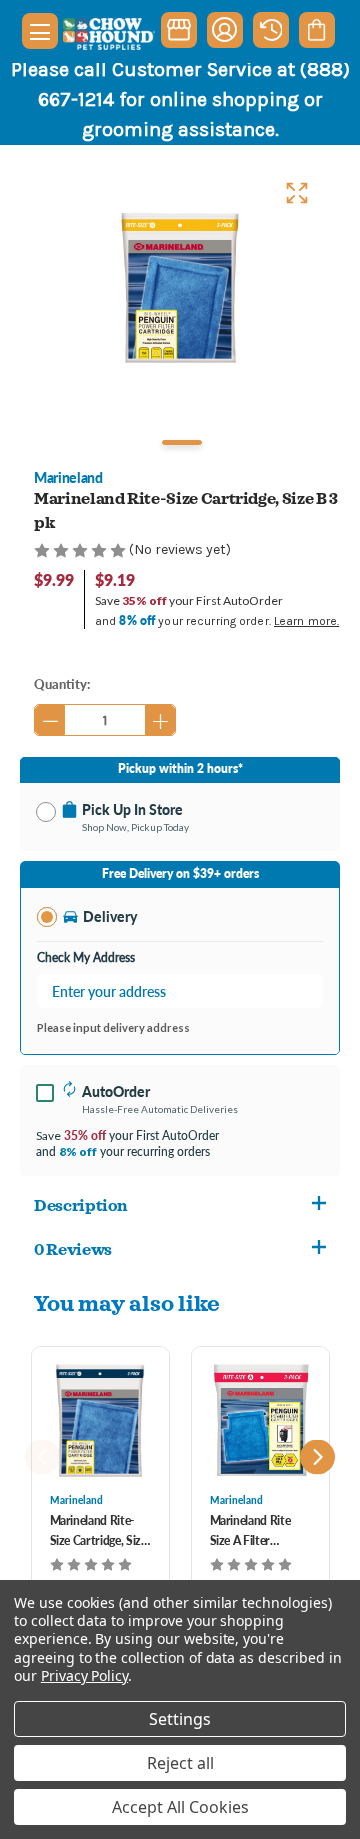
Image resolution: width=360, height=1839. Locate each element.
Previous (42, 1457)
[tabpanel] (180, 287)
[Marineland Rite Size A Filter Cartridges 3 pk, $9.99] (260, 1420)
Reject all (180, 1763)
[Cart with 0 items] (316, 30)
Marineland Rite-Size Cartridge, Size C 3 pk (98, 1531)
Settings (180, 1719)
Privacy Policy (84, 1675)
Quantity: (62, 683)
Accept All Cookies (180, 1807)
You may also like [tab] (127, 1302)
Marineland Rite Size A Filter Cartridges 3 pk (250, 1531)
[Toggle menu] (40, 31)
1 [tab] (182, 442)
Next (317, 1457)
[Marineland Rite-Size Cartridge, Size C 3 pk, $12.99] (100, 1420)
